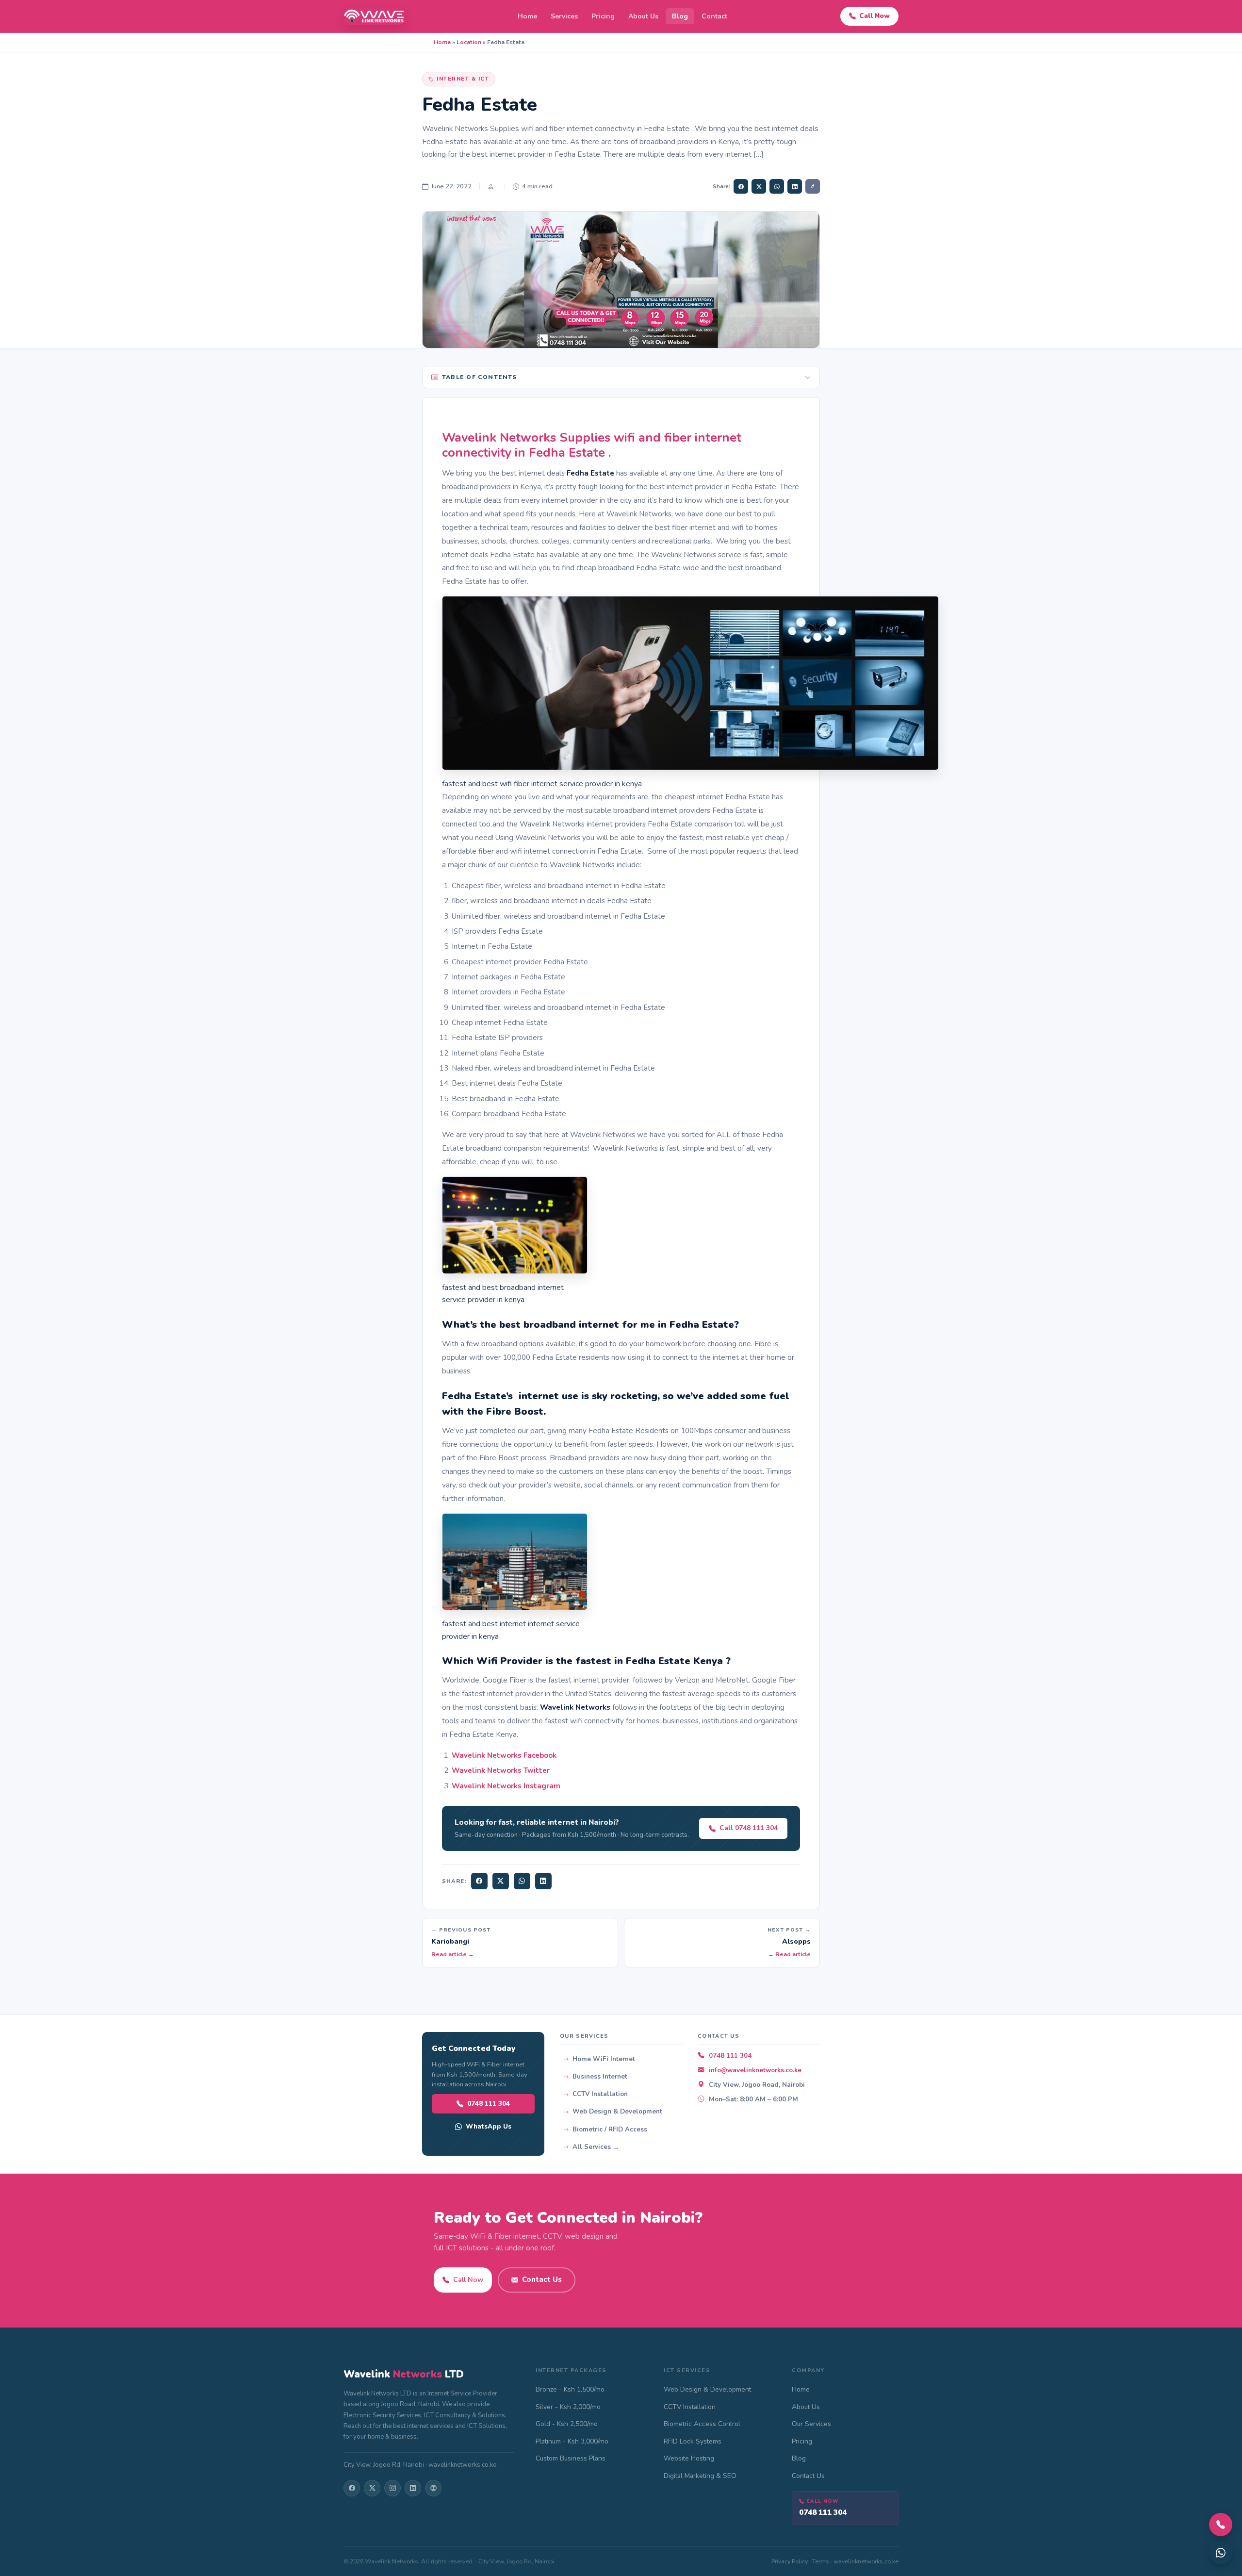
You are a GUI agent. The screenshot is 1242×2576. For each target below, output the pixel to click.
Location (469, 42)
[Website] (433, 2488)
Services (564, 16)
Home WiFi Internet (604, 2059)
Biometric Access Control (702, 2424)
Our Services (811, 2424)
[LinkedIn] (543, 1881)
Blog (680, 16)
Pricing (603, 16)
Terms (821, 2561)
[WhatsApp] (522, 1881)
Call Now (874, 16)
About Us (643, 16)
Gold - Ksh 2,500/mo (567, 2424)
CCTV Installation (600, 2094)
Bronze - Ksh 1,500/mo (570, 2389)
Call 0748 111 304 (749, 1828)
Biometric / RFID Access (610, 2130)
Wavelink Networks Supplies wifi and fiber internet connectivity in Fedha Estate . (592, 445)
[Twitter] (501, 1881)
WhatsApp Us (489, 2126)
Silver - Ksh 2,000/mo (568, 2407)
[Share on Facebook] (741, 186)
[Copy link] (813, 186)
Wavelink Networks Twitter (501, 1770)
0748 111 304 (489, 2104)
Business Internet (600, 2077)
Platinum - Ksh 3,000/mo (572, 2441)
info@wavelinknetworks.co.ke (755, 2070)
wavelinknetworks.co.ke (866, 2561)
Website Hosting (689, 2458)
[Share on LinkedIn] (795, 186)
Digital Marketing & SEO (700, 2476)
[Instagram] (392, 2488)
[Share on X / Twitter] (759, 186)
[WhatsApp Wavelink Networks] (1221, 2553)
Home (527, 16)
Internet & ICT (463, 79)
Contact (714, 16)
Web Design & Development (617, 2112)
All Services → (596, 2147)
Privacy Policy (790, 2561)
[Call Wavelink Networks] (1221, 2525)
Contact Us (542, 2279)
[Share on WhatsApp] (777, 186)
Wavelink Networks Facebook (505, 1755)
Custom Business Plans (571, 2458)
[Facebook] (479, 1881)
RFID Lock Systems (693, 2441)
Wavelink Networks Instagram (506, 1786)
